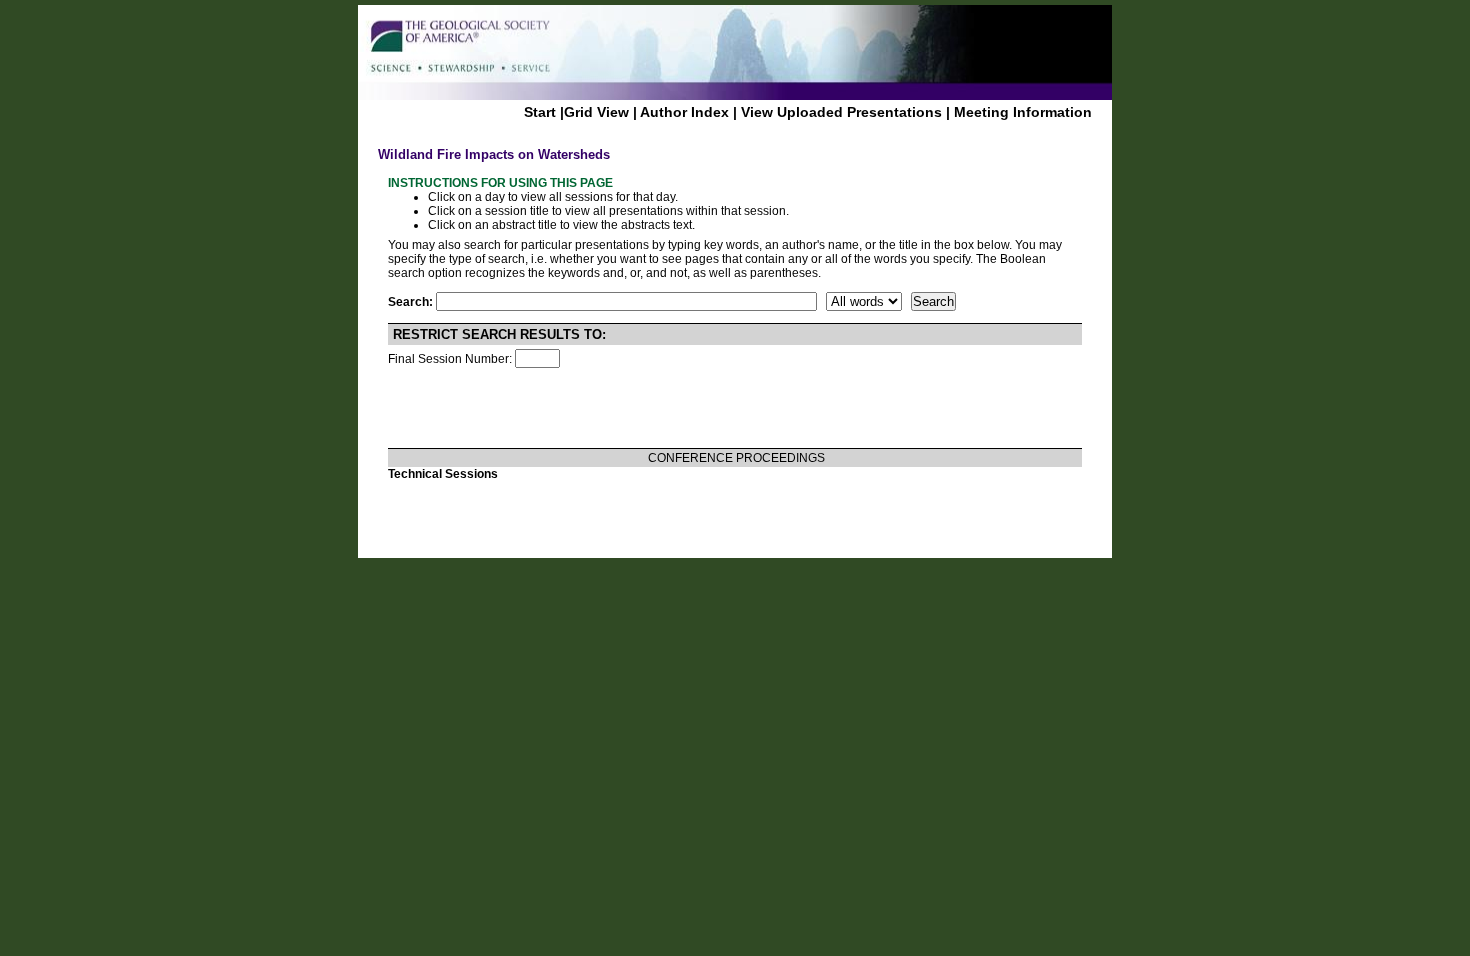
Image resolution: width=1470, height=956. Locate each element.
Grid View (596, 112)
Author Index (684, 112)
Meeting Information (1023, 112)
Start (540, 112)
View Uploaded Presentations (841, 112)
